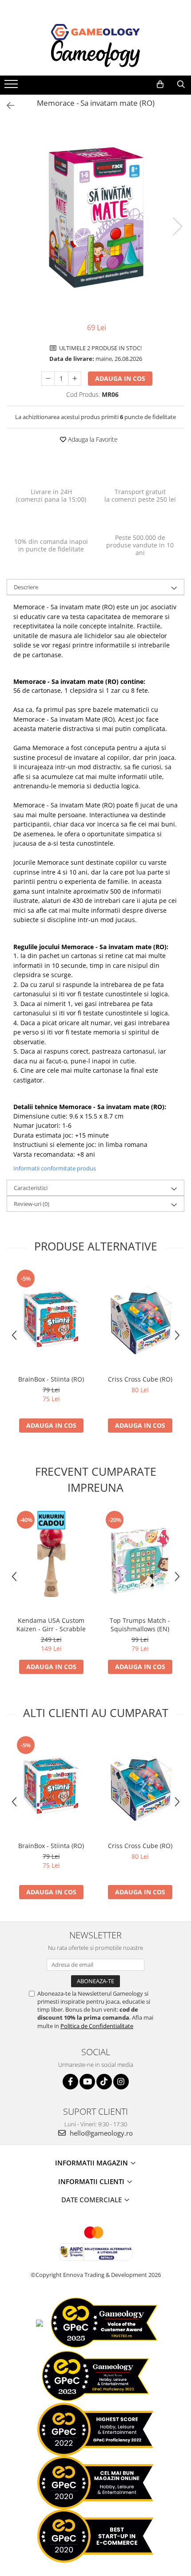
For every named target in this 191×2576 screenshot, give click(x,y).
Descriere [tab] (26, 587)
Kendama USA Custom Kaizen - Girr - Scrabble (51, 1625)
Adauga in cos (120, 378)
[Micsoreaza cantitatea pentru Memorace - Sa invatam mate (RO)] (48, 379)
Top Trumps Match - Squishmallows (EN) (140, 1625)
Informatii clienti (92, 2181)
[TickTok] (104, 2082)
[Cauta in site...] (181, 84)
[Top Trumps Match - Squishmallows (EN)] (140, 1561)
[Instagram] (121, 2082)
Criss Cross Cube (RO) (140, 1379)
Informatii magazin (92, 2163)
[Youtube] (87, 2082)
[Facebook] (70, 2082)
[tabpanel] (95, 217)
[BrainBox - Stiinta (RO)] (51, 1319)
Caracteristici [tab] (31, 1188)
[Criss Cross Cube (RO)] (140, 1319)
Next (177, 226)
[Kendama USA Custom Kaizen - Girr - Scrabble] (51, 1561)
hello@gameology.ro (100, 2133)
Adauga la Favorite (92, 439)
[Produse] (12, 87)
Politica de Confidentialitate (97, 2026)
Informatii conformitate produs (55, 1168)
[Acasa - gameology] (95, 32)
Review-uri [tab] (32, 1204)
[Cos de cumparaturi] (160, 84)
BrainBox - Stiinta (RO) (51, 1379)
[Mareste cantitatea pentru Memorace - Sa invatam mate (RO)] (75, 379)
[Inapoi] (7, 106)
